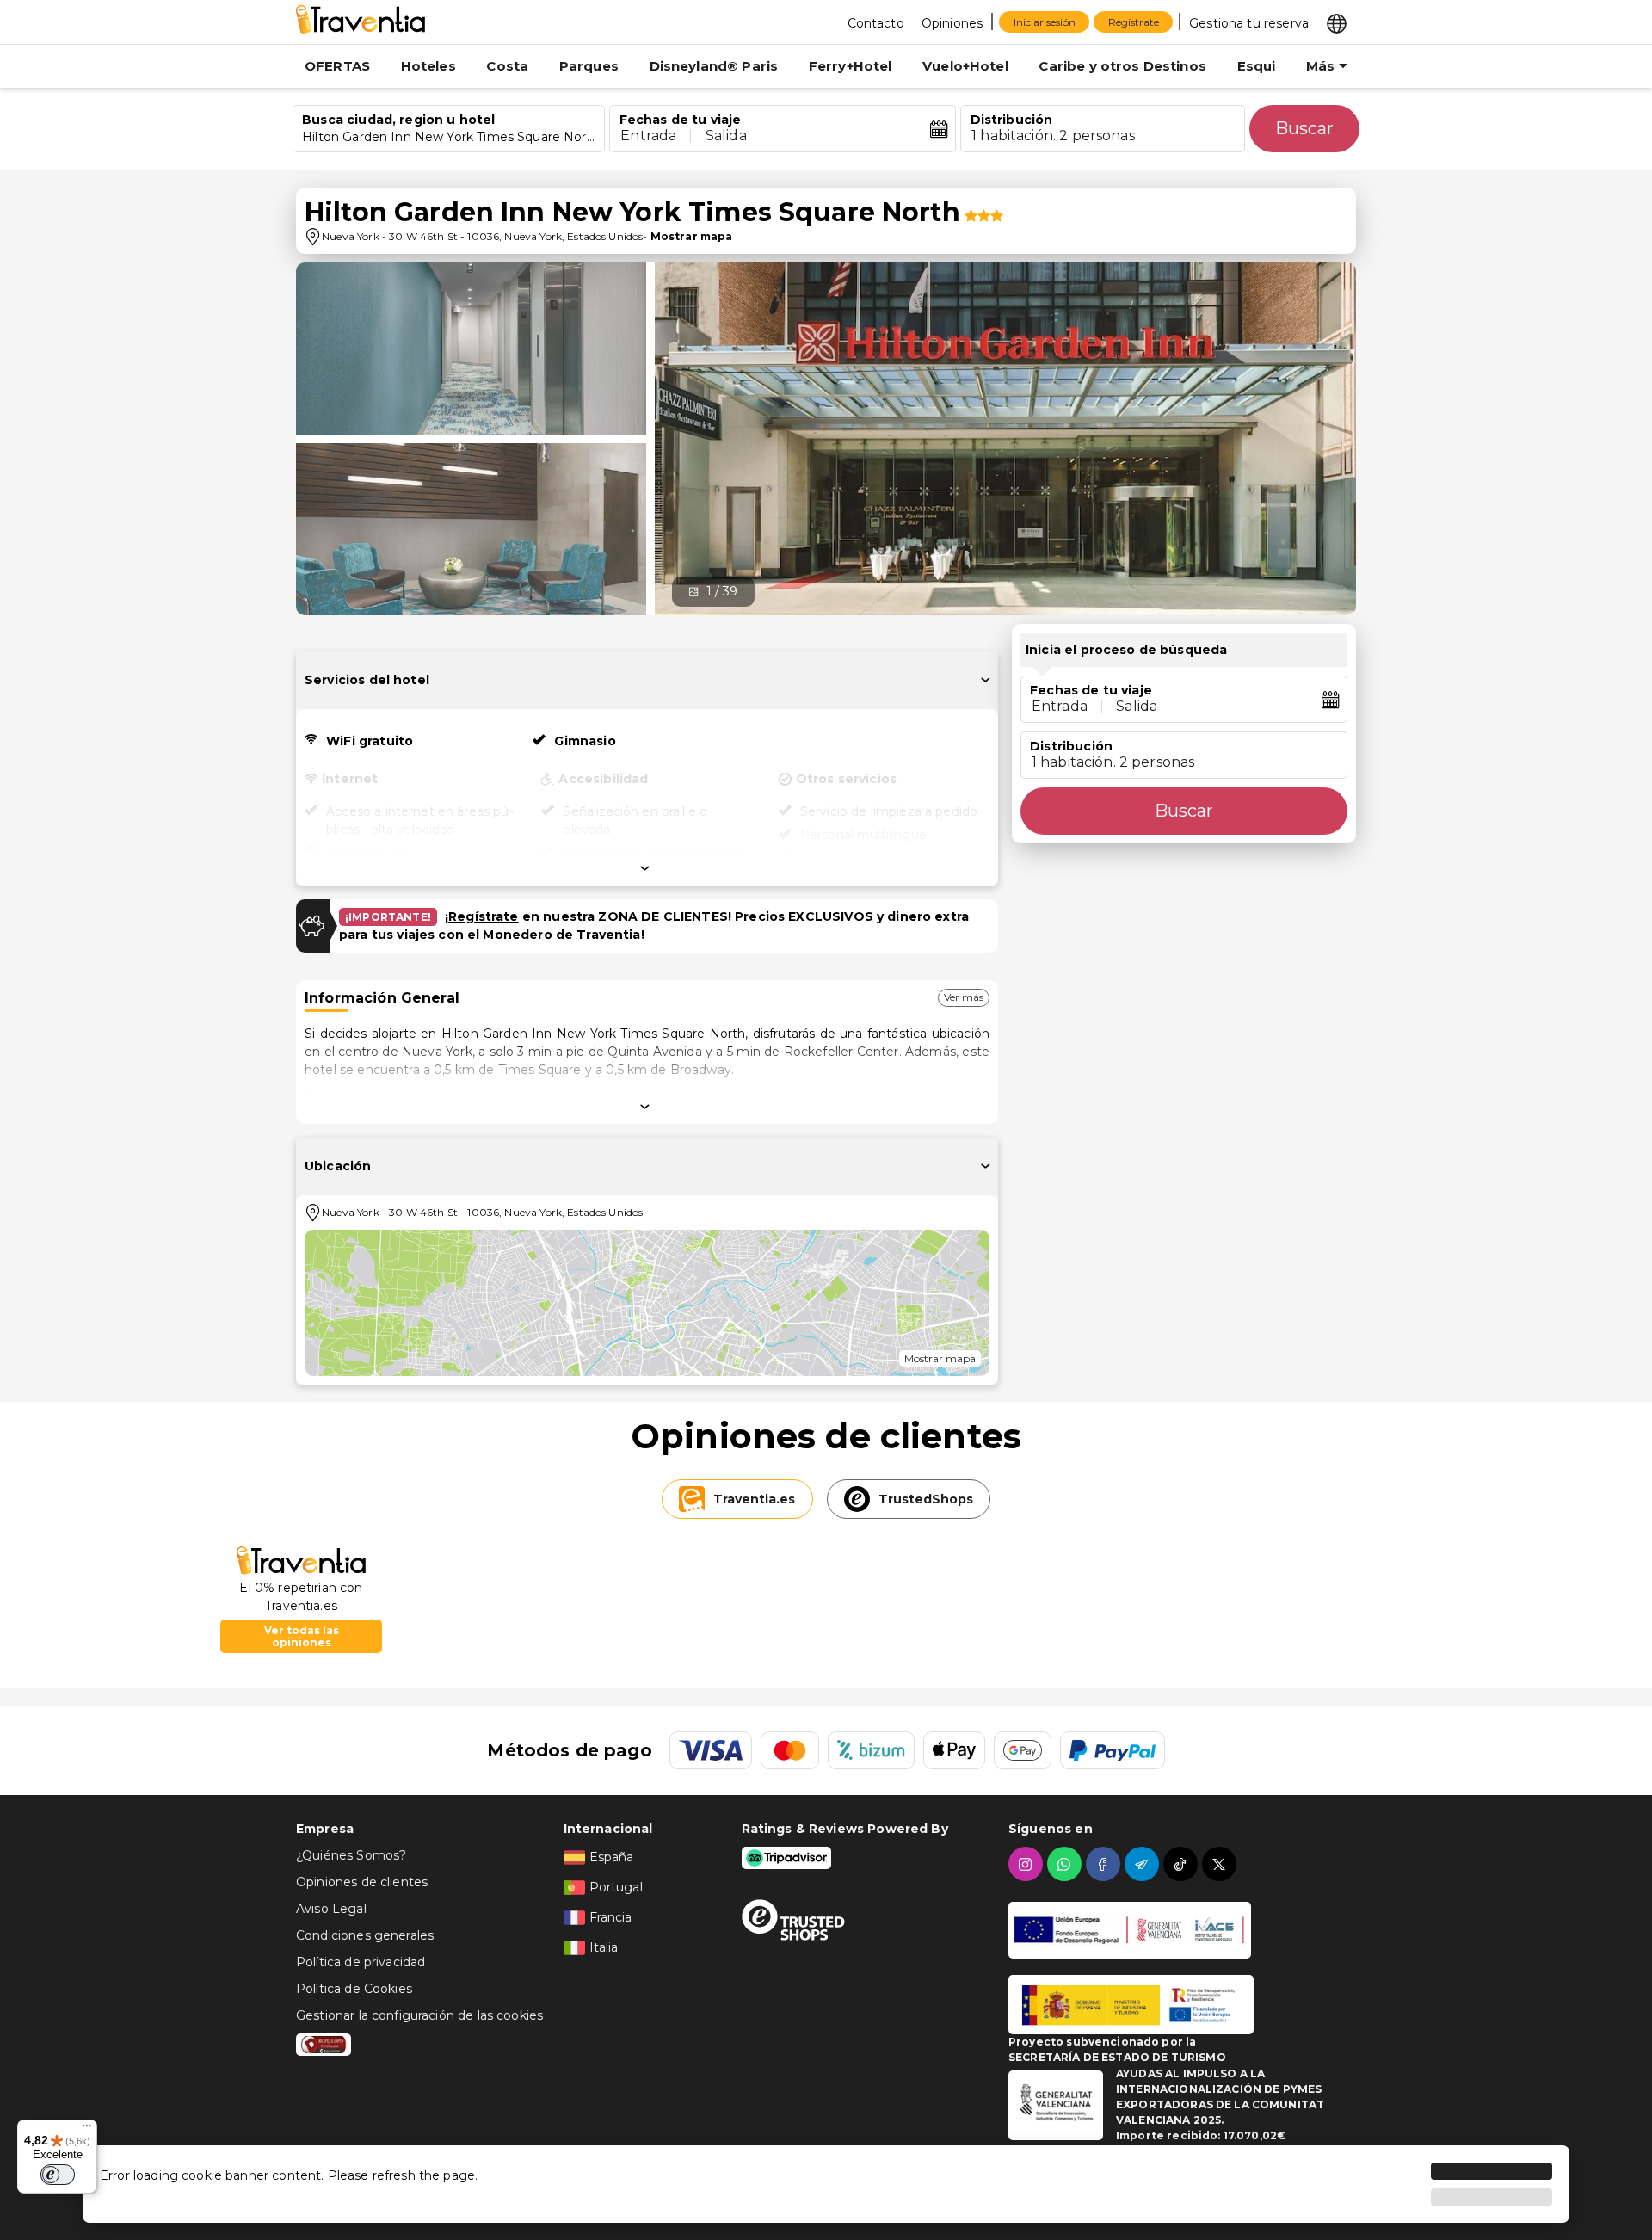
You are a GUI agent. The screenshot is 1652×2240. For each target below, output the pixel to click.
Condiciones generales (365, 1935)
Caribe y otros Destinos (1122, 66)
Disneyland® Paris (714, 66)
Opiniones (952, 23)
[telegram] (1144, 1864)
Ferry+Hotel (851, 66)
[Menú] (87, 2130)
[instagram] (1028, 1864)
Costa (507, 66)
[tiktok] (1183, 1864)
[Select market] (1337, 22)
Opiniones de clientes (362, 1882)
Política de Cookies (354, 1989)
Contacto (876, 23)
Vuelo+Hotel (965, 66)
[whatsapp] (1066, 1864)
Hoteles (428, 66)
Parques (589, 66)
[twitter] (1221, 1864)
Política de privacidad (361, 1962)
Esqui (1257, 66)
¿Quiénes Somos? (351, 1855)
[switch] (58, 2175)
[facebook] (1105, 1864)
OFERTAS (337, 66)
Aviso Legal (331, 1909)
